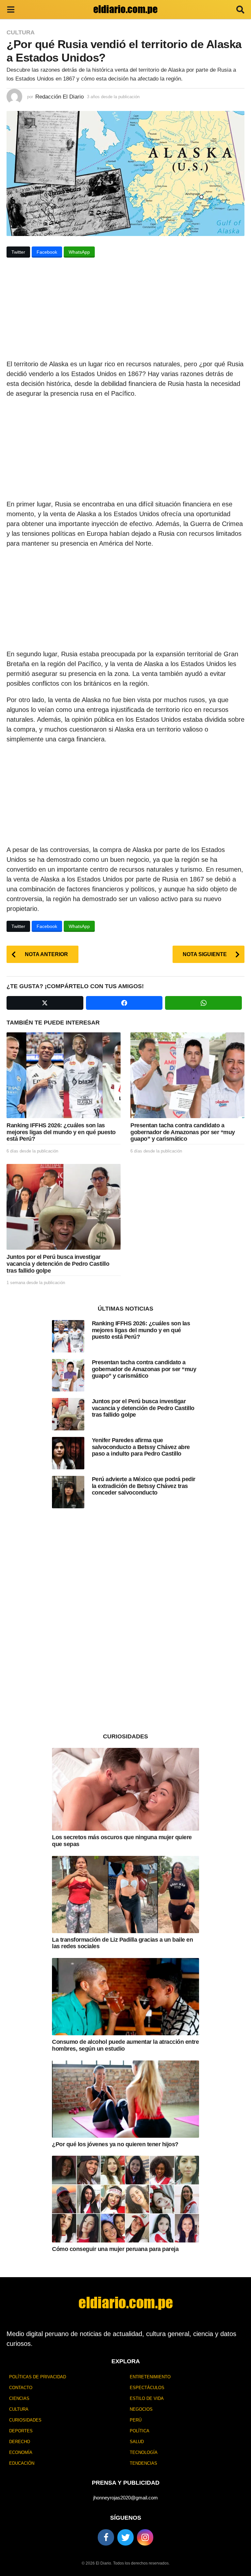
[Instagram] (145, 2537)
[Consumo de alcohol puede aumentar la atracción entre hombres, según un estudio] (125, 1997)
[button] (11, 9)
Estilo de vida (147, 2398)
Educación (22, 2463)
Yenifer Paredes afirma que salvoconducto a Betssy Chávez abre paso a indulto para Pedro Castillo (141, 1447)
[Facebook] (106, 2537)
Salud (137, 2442)
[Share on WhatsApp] (203, 1003)
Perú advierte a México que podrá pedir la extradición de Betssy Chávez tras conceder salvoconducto (144, 1486)
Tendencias (143, 2463)
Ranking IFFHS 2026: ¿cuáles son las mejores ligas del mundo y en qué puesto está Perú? (61, 1132)
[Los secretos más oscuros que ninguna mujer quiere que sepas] (125, 1789)
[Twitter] (125, 2537)
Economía (21, 2452)
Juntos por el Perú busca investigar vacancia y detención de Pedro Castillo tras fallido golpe (58, 1264)
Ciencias (19, 2398)
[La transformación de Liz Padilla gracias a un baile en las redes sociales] (125, 1895)
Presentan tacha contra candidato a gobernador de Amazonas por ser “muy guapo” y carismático (183, 1132)
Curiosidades (25, 2420)
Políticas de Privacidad (38, 2377)
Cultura (21, 32)
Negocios (141, 2409)
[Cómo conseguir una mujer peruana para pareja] (125, 2199)
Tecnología (144, 2452)
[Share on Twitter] (45, 1003)
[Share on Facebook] (124, 1003)
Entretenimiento (150, 2377)
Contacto (21, 2388)
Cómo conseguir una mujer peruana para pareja (115, 2249)
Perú (136, 2420)
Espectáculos (147, 2388)
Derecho (20, 2442)
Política (140, 2431)
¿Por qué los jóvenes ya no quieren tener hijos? (115, 2144)
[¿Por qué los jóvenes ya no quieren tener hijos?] (125, 2099)
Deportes (21, 2431)
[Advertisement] (125, 311)
